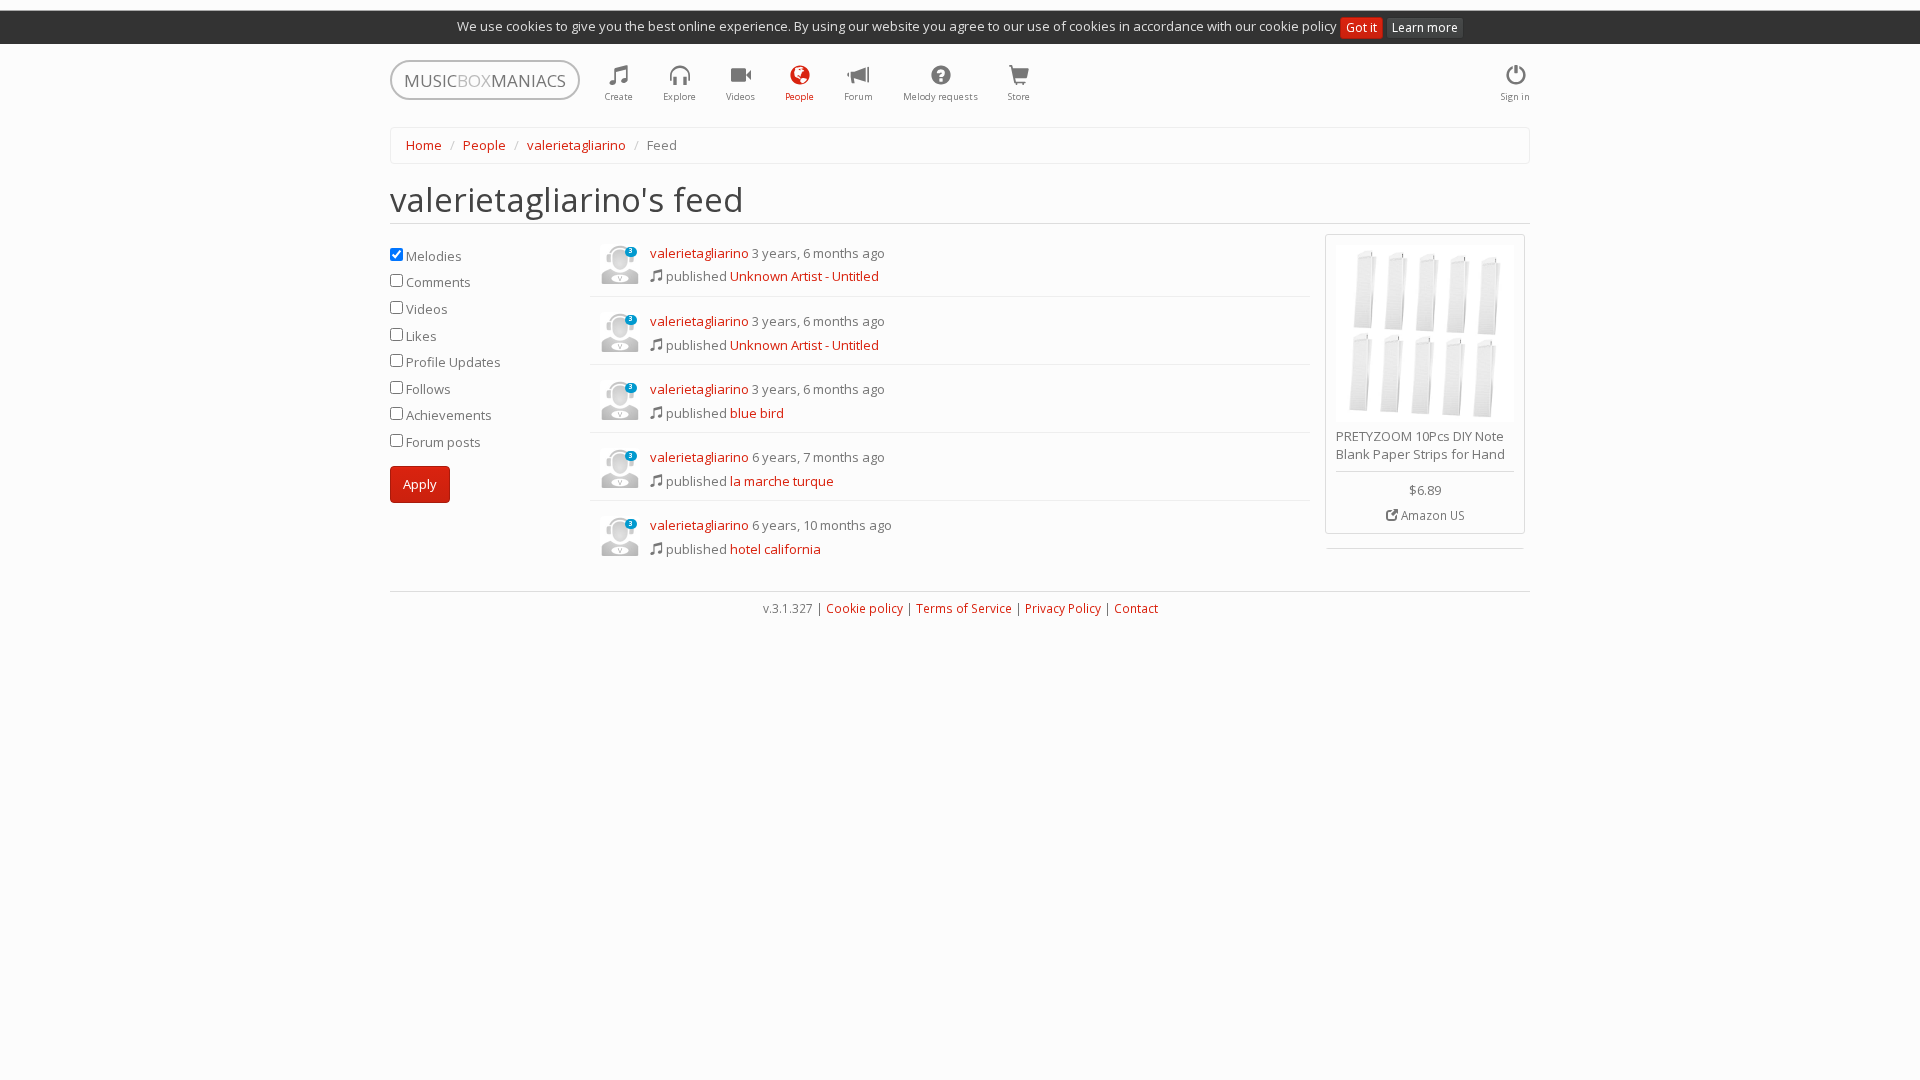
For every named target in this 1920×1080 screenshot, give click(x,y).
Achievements (447, 415)
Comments (437, 282)
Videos (425, 309)
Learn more (1425, 27)
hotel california (775, 549)
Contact (1136, 608)
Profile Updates (452, 362)
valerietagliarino (576, 145)
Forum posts (442, 442)
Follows (427, 389)
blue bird (757, 413)
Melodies (432, 256)
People (484, 145)
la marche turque (782, 481)
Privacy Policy (1063, 608)
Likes (420, 336)
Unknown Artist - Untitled (804, 276)
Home (424, 145)
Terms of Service (964, 608)
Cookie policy (864, 608)
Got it (1361, 27)
